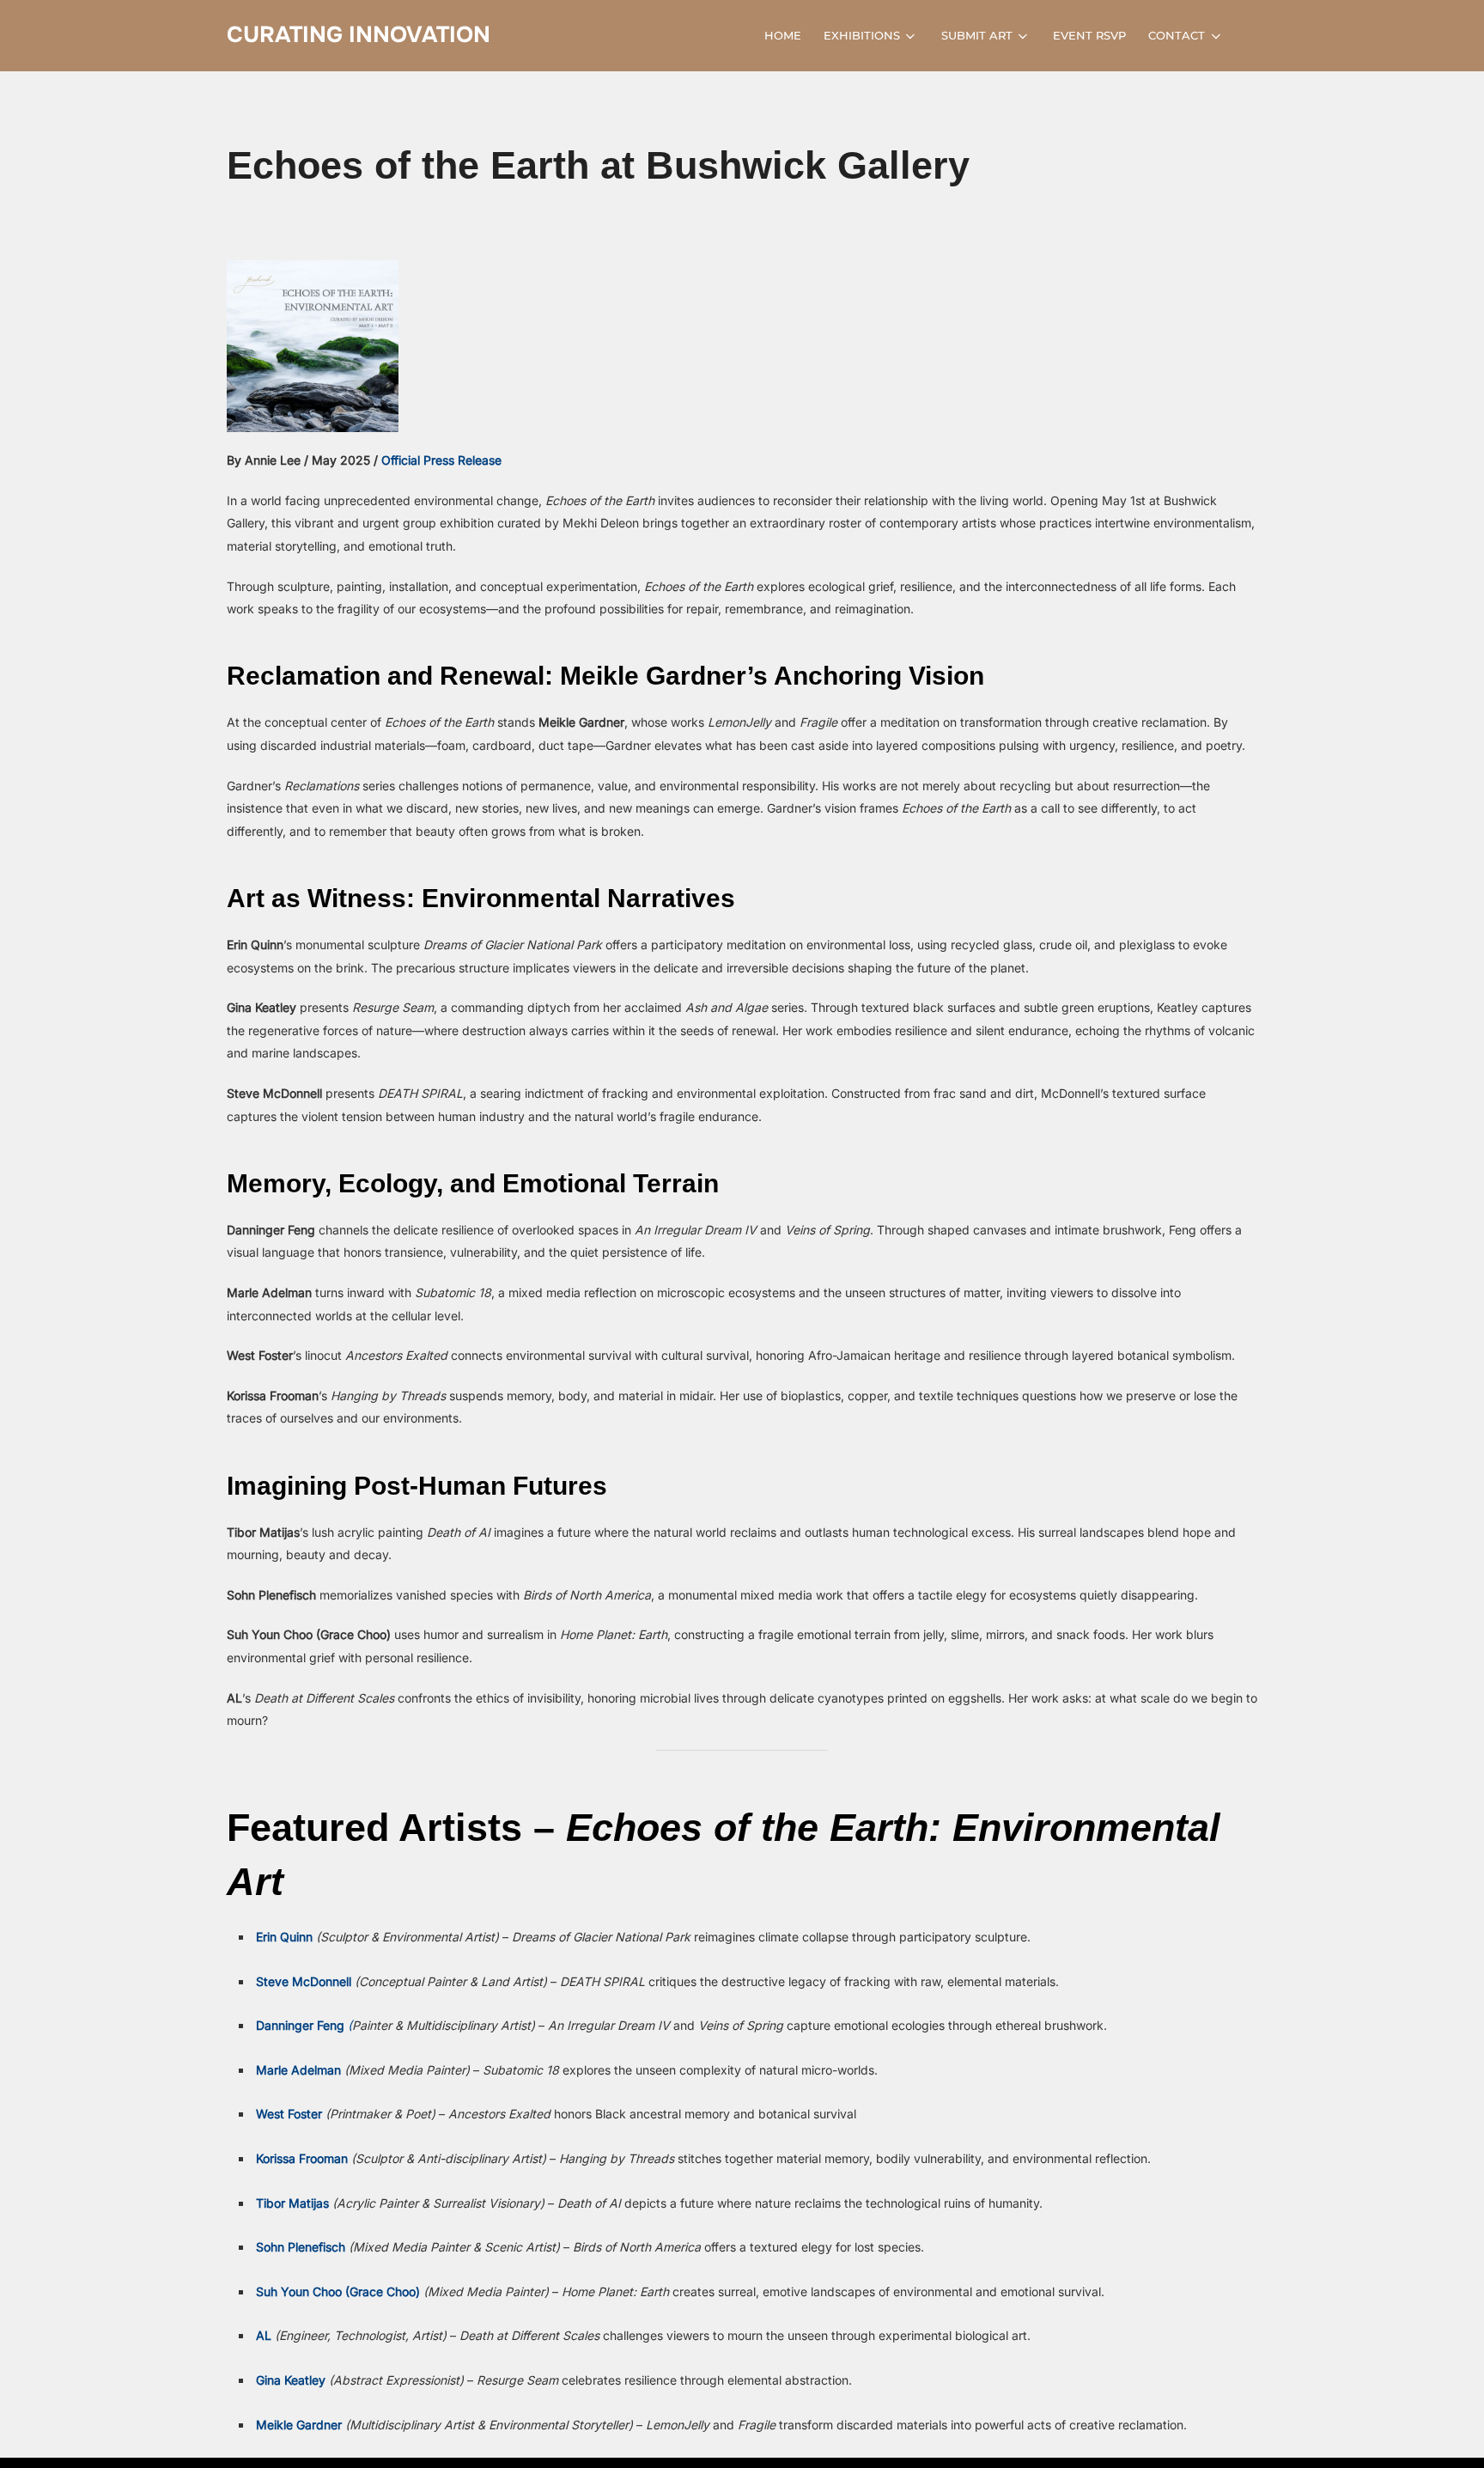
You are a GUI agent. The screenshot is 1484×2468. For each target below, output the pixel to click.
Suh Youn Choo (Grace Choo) (338, 2291)
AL (264, 2335)
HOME (783, 35)
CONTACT (1177, 35)
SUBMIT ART (977, 35)
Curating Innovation (359, 35)
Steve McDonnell (304, 1981)
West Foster (289, 2114)
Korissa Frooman (302, 2158)
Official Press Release (441, 460)
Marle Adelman (298, 2070)
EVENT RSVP (1089, 35)
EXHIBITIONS (862, 35)
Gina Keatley (291, 2380)
